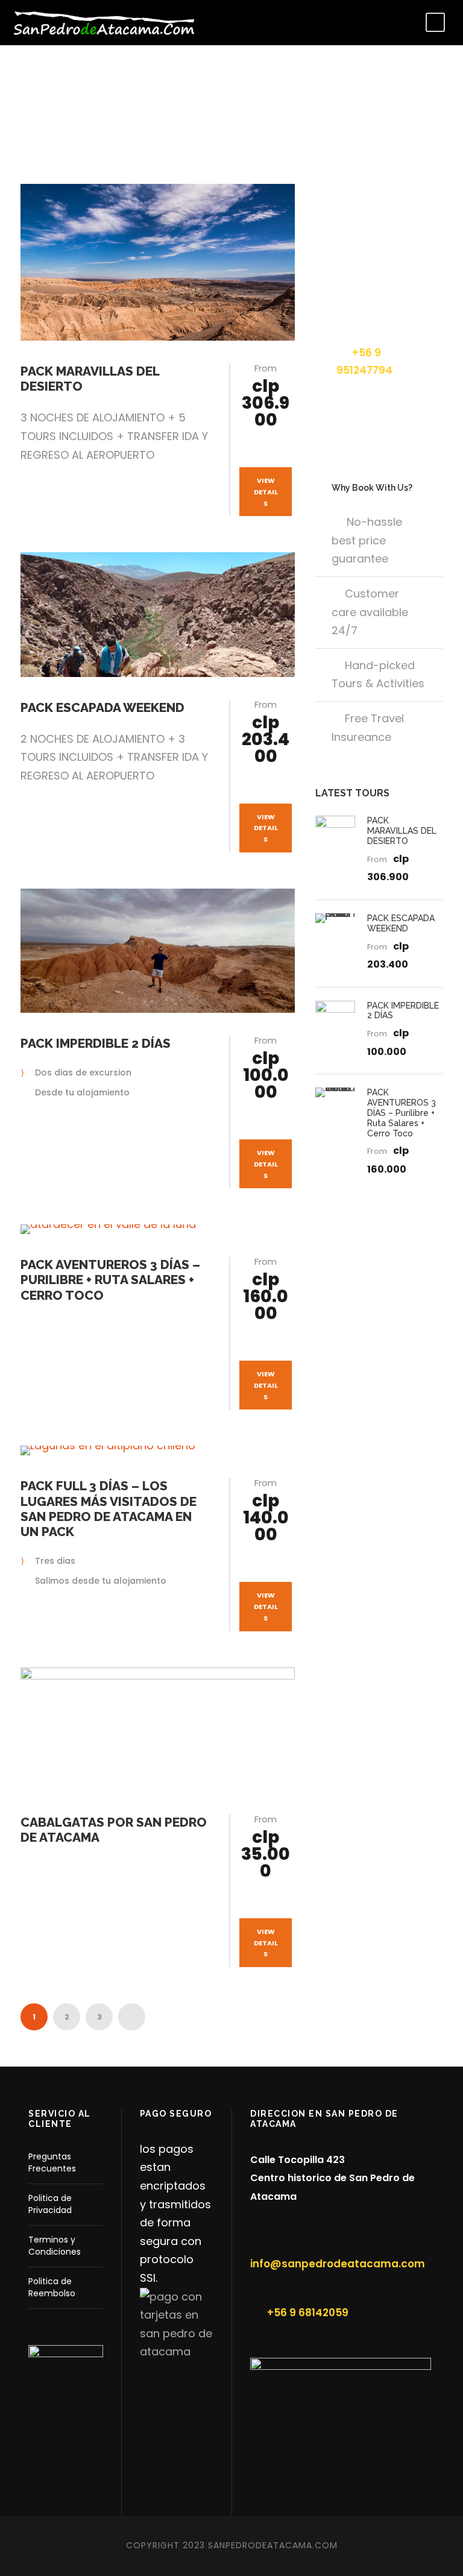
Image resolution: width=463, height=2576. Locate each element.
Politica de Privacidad (50, 2204)
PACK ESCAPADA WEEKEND (102, 707)
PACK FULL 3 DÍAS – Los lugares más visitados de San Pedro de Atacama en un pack (109, 1509)
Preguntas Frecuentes (52, 2162)
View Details (266, 492)
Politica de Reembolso (52, 2287)
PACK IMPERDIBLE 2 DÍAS (96, 1043)
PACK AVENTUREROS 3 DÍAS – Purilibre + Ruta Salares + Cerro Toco (110, 1280)
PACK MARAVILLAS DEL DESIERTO (402, 831)
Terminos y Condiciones (55, 2246)
